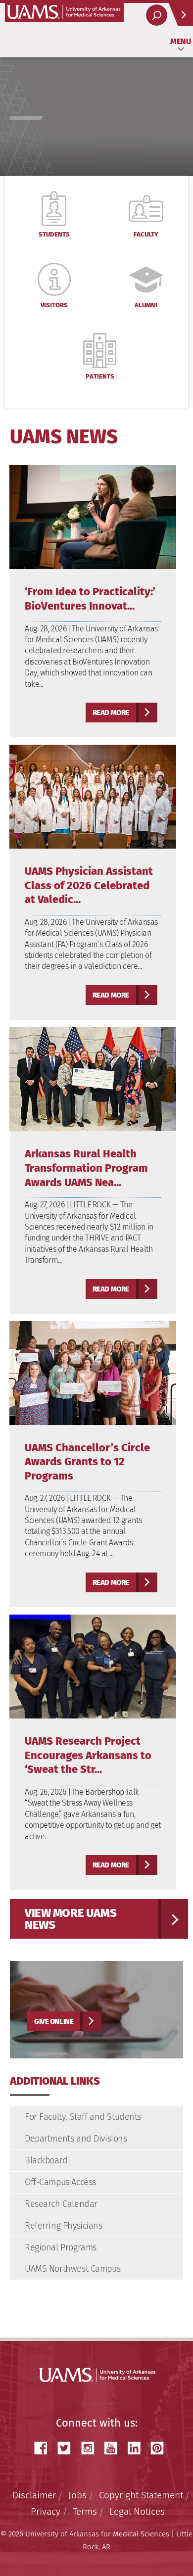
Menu (181, 41)
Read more (111, 713)
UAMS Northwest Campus (72, 2269)
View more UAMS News (71, 1919)
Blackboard (46, 2160)
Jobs (77, 2495)
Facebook (45, 2448)
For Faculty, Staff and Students (83, 2117)
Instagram (91, 2448)
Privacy (46, 2511)
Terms (85, 2511)
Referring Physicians (64, 2226)
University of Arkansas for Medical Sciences (64, 12)
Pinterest (161, 2448)
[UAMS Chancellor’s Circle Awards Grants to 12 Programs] (93, 1372)
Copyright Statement (141, 2495)
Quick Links (181, 15)
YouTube (114, 2448)
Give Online (54, 2021)
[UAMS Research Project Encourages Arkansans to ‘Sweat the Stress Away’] (93, 1666)
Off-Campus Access (60, 2182)
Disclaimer (34, 2495)
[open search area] (157, 15)
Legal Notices (137, 2511)
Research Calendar (61, 2204)
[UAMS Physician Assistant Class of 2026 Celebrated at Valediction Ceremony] (93, 796)
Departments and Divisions (76, 2139)
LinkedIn (138, 2448)
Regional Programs (61, 2247)
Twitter (68, 2448)
